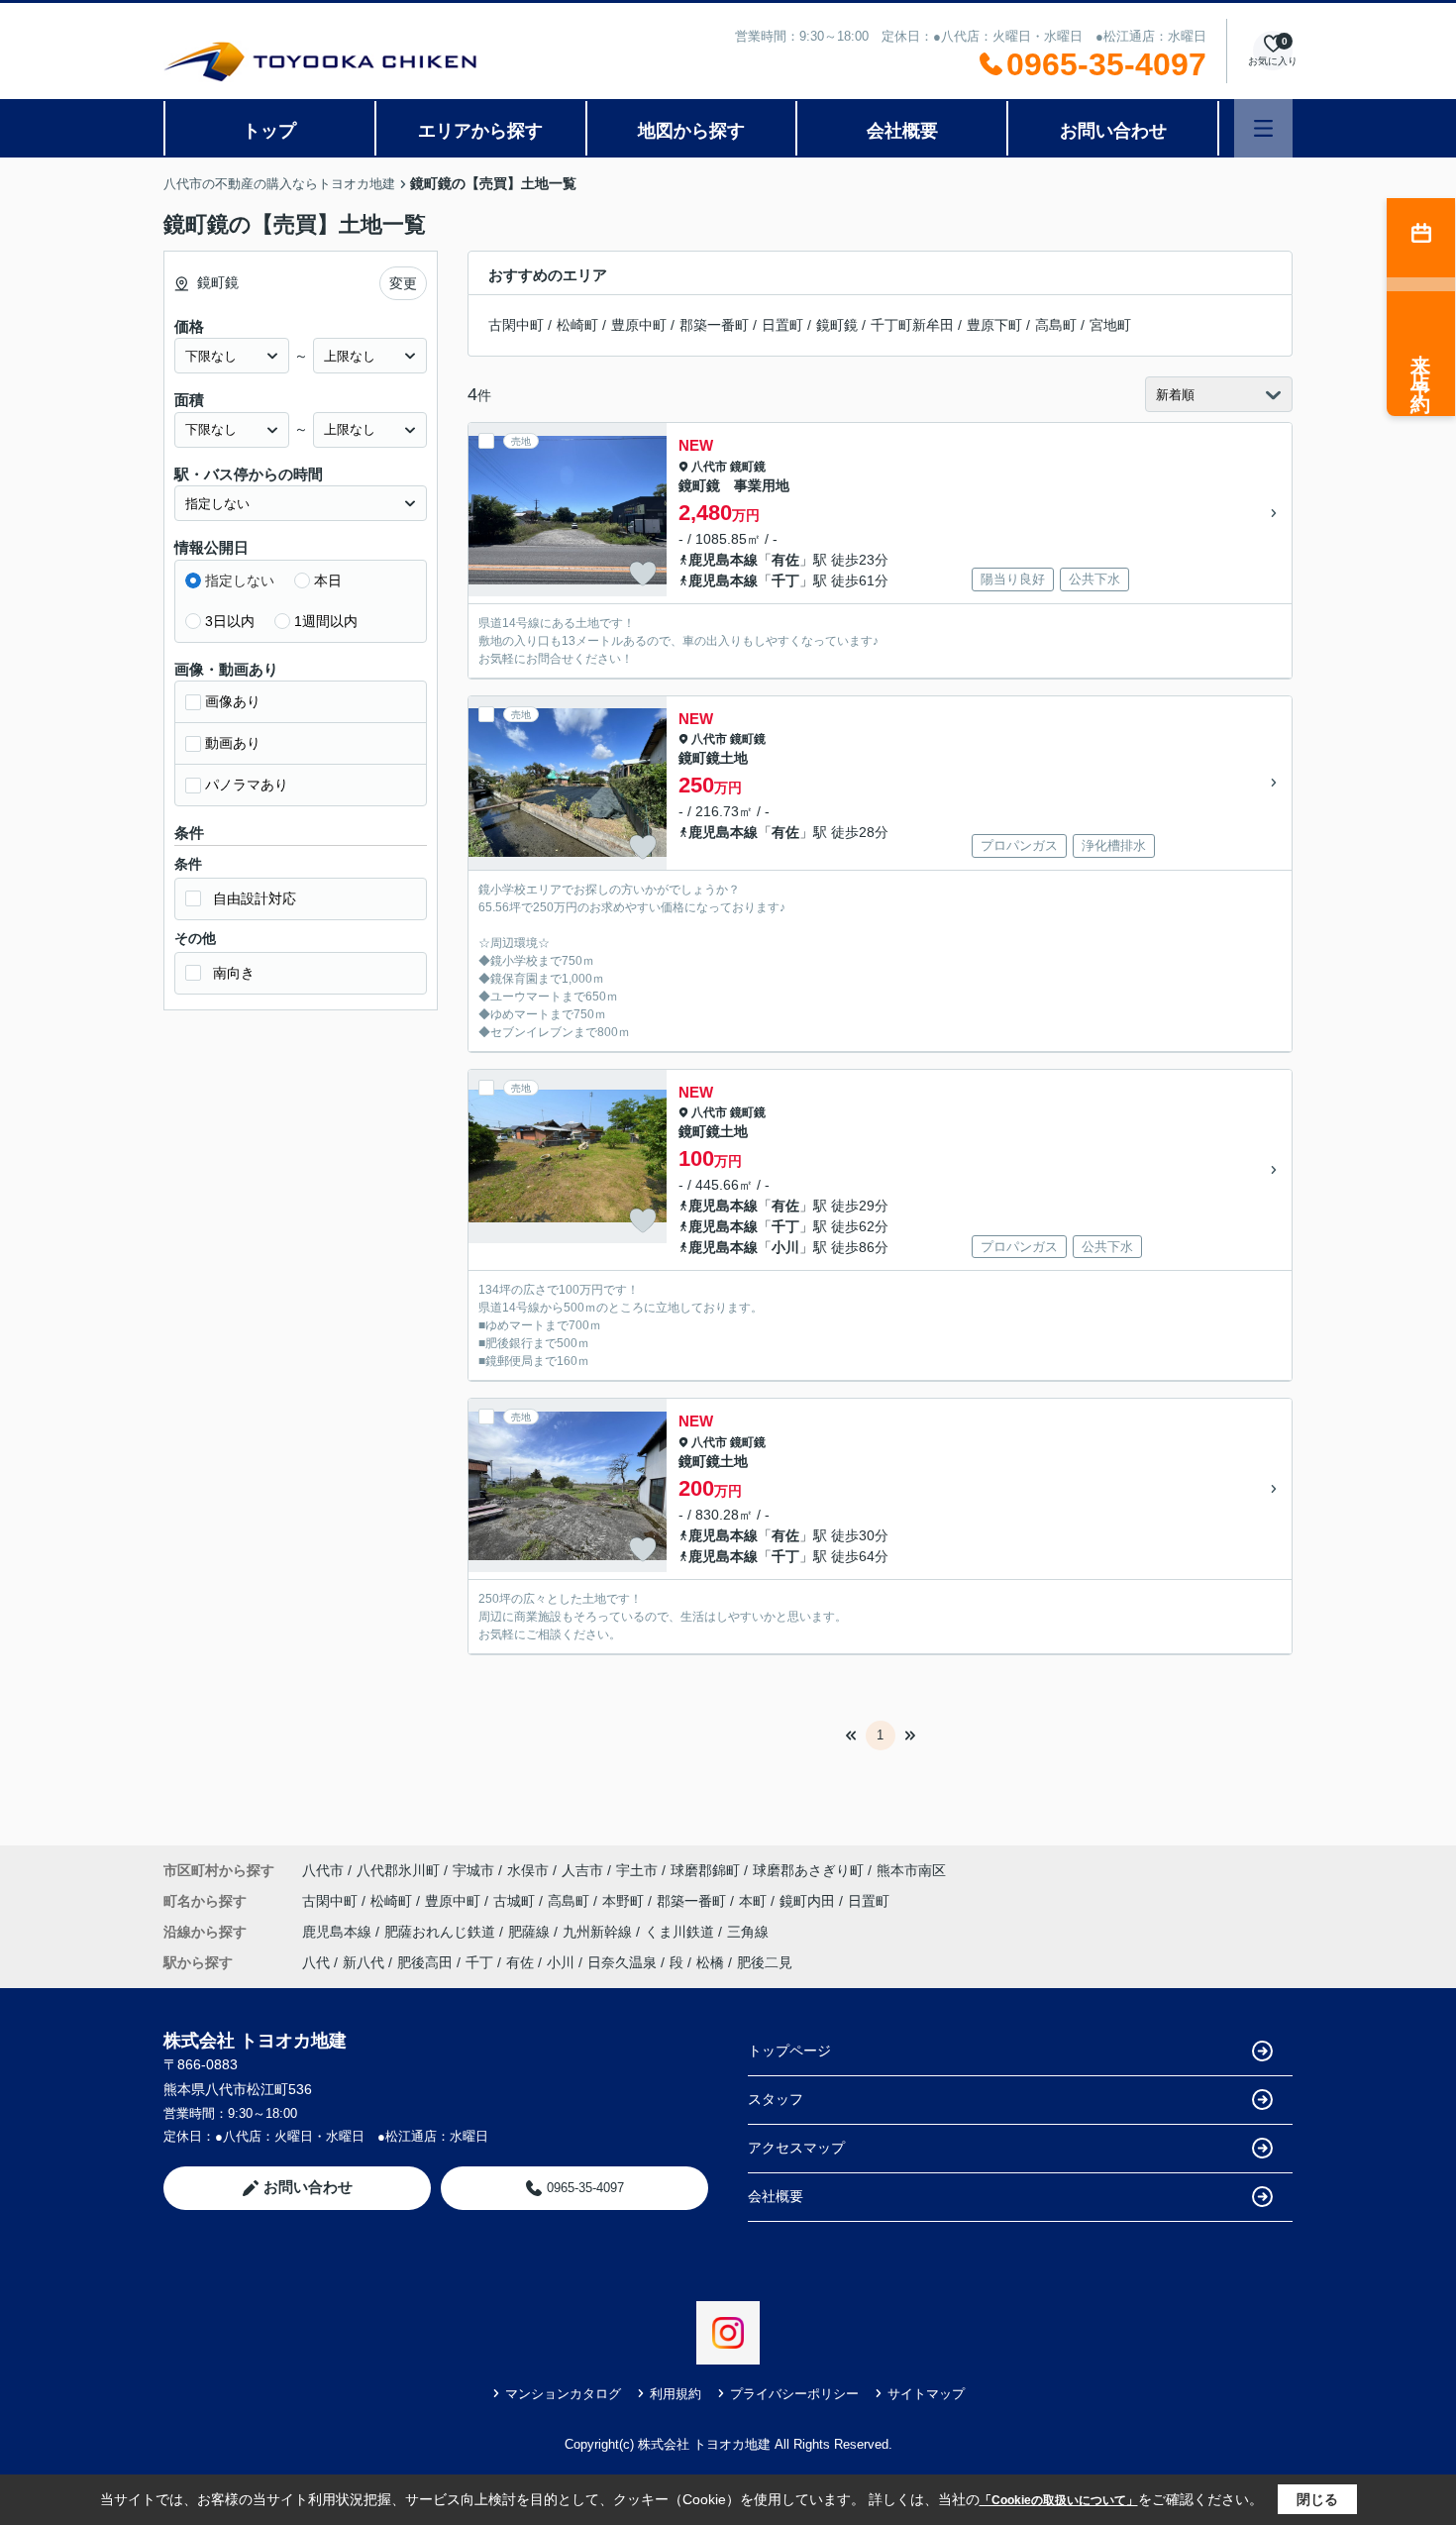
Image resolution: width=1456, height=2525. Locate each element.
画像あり (233, 701)
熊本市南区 (911, 1870)
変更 (403, 283)
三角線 (748, 1932)
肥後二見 (765, 1962)
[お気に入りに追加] (643, 574)
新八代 (364, 1962)
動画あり (233, 743)
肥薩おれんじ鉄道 (442, 1932)
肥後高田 (425, 1962)
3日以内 (230, 621)
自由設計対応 (255, 898)
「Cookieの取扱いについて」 (1059, 2500)
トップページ (789, 2051)
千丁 (785, 580)
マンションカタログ (563, 2394)
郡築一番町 (714, 325)
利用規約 (676, 2394)
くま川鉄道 (681, 1932)
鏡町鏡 (837, 325)
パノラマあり (247, 785)
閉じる (1317, 2499)
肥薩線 (531, 1932)
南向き (234, 973)
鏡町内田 (809, 1901)
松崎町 (577, 325)
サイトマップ (926, 2394)
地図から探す (691, 131)
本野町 (625, 1901)
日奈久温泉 (622, 1962)
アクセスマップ (796, 2148)
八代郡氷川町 (398, 1870)
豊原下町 (994, 325)
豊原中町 (639, 325)
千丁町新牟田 (912, 325)
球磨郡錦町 (705, 1870)
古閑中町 (516, 325)
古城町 (516, 1901)
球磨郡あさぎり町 (808, 1870)
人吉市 (582, 1870)
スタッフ (776, 2099)
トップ (269, 131)
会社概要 (902, 131)
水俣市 (528, 1870)
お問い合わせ (1113, 131)
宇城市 (473, 1870)
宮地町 (1110, 325)
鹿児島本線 (723, 560)
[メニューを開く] (1263, 128)
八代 (316, 1962)
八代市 (709, 467)
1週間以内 (326, 621)
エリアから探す (480, 131)
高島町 (1056, 325)
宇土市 (637, 1870)
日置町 (782, 325)
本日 (328, 580)
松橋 (710, 1962)
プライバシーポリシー (794, 2394)
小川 (785, 1247)
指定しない (240, 580)
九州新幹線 (599, 1932)
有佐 (785, 560)
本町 (755, 1901)
